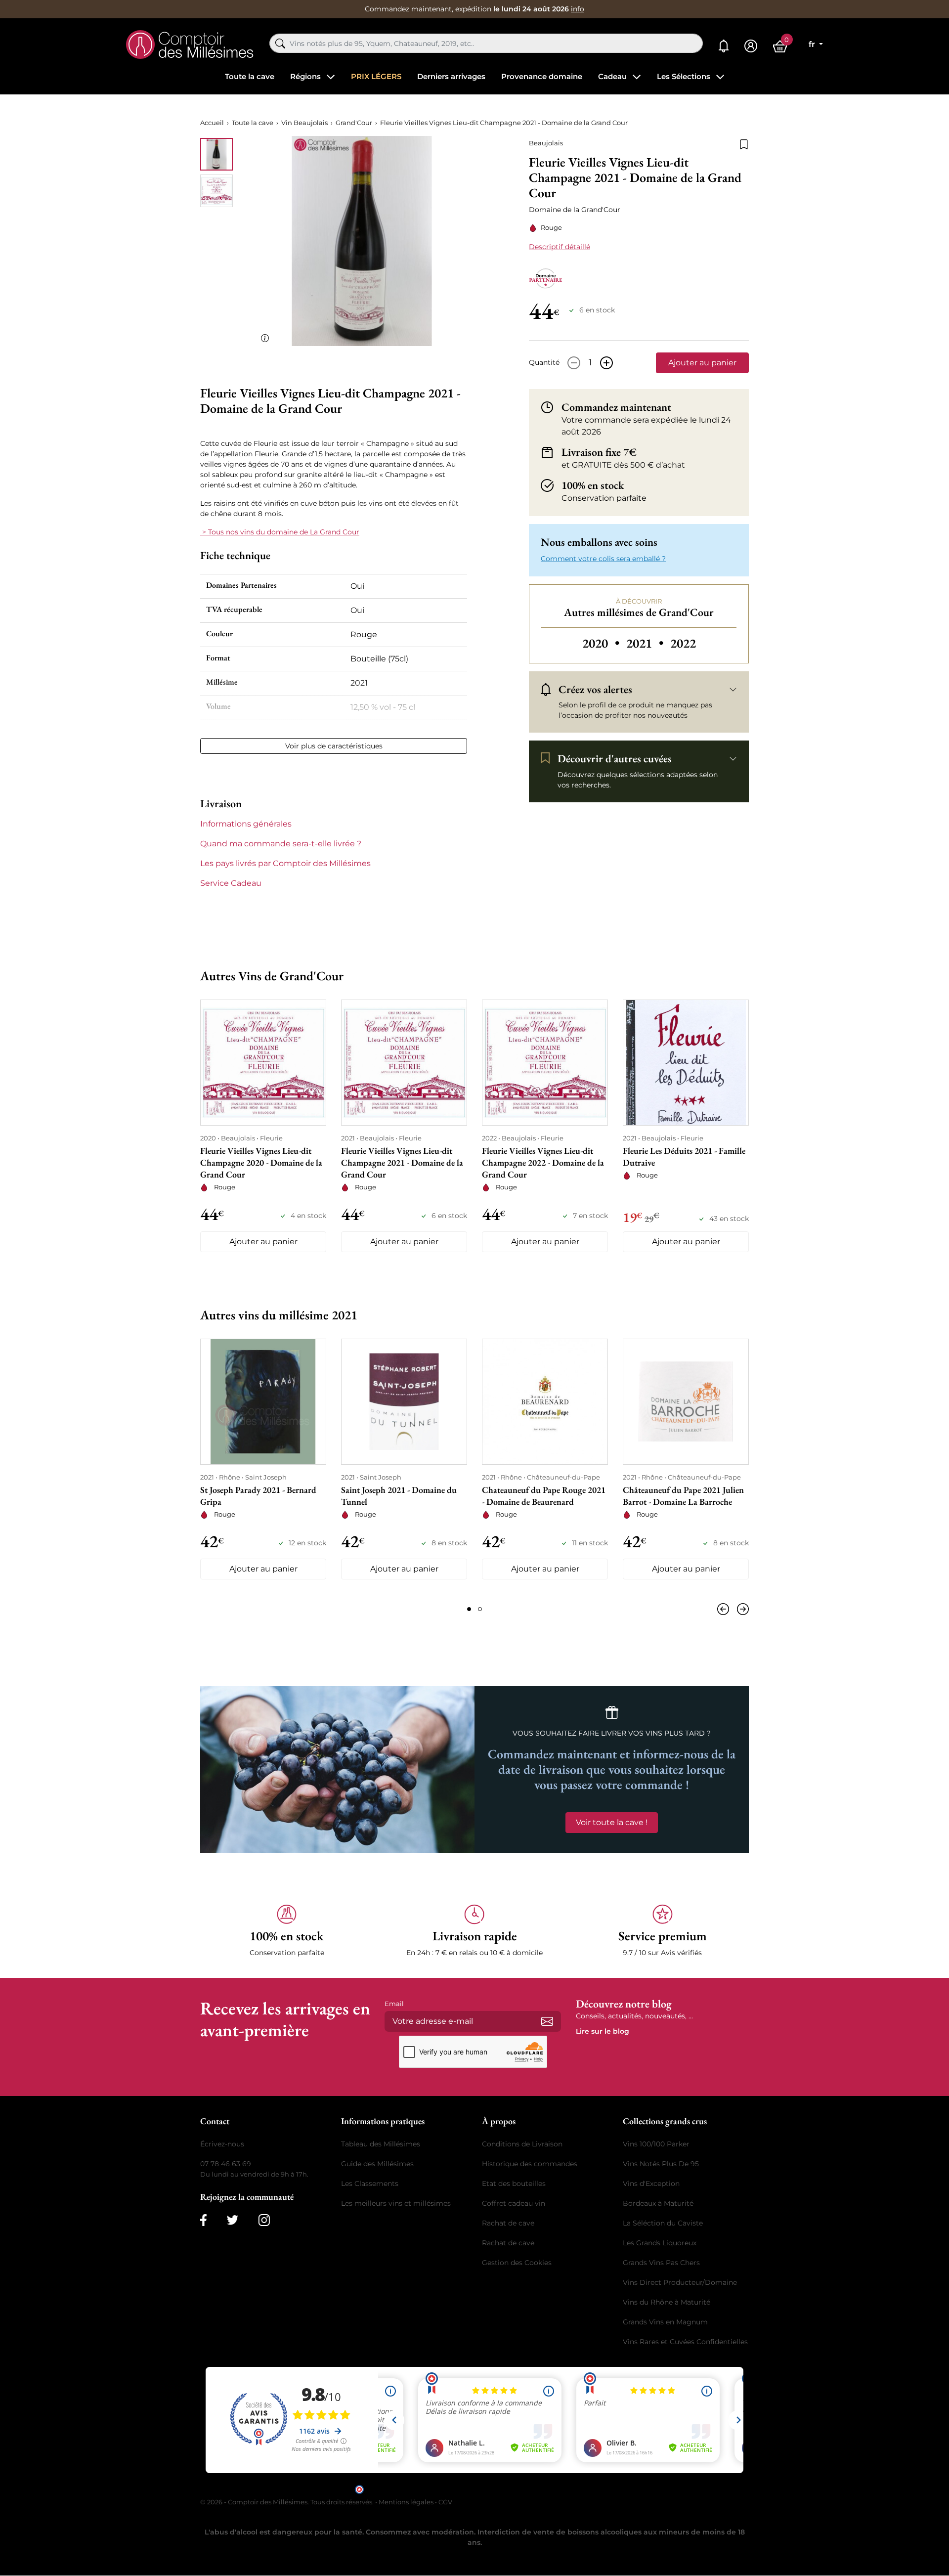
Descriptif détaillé (560, 247)
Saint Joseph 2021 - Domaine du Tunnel (399, 1496)
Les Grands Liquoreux (660, 2243)
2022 (683, 643)
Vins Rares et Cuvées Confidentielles (685, 2342)
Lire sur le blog (603, 2031)
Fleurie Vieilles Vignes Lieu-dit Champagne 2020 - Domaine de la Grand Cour (261, 1162)
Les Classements (370, 2183)
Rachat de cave (508, 2223)
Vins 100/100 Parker (656, 2144)
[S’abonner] (547, 2021)
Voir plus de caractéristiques (334, 746)
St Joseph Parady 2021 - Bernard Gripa (258, 1496)
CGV (445, 2502)
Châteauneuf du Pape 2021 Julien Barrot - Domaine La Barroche (683, 1496)
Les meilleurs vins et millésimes (396, 2203)
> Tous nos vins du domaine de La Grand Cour (280, 532)
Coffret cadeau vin (514, 2203)
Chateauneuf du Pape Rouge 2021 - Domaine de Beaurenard (544, 1496)
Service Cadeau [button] (231, 883)
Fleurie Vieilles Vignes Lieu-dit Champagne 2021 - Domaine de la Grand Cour (402, 1162)
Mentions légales (406, 2502)
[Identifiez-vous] (751, 46)
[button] (287, 1931)
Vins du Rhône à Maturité (667, 2302)
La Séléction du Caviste (663, 2223)
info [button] (578, 9)
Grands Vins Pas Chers (661, 2263)
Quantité (544, 362)
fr (813, 44)
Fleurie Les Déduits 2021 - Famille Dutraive (684, 1157)
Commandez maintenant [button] (616, 407)
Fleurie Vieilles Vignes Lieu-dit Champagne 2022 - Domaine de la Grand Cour (543, 1162)
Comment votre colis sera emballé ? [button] (603, 559)
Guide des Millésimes (377, 2164)
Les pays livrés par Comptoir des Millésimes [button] (285, 863)
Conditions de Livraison (522, 2144)
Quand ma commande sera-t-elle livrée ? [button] (281, 844)
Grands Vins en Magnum (665, 2322)
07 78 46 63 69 (226, 2164)
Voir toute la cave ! (612, 1822)
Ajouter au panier (702, 363)
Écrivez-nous (222, 2144)
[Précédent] (725, 1609)
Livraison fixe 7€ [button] (599, 452)
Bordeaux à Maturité (658, 2203)
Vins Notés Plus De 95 (661, 2164)
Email (394, 2004)
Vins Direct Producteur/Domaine (680, 2282)
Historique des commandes (530, 2164)
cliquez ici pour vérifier (559, 2489)
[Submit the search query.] (280, 44)
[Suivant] (741, 1609)
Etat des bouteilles (514, 2183)
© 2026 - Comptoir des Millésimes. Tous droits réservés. (288, 2502)
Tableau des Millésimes (381, 2144)
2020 (602, 643)
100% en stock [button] (593, 485)
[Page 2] (480, 1609)
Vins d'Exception (651, 2183)
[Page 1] (469, 1609)
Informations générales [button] (246, 824)
